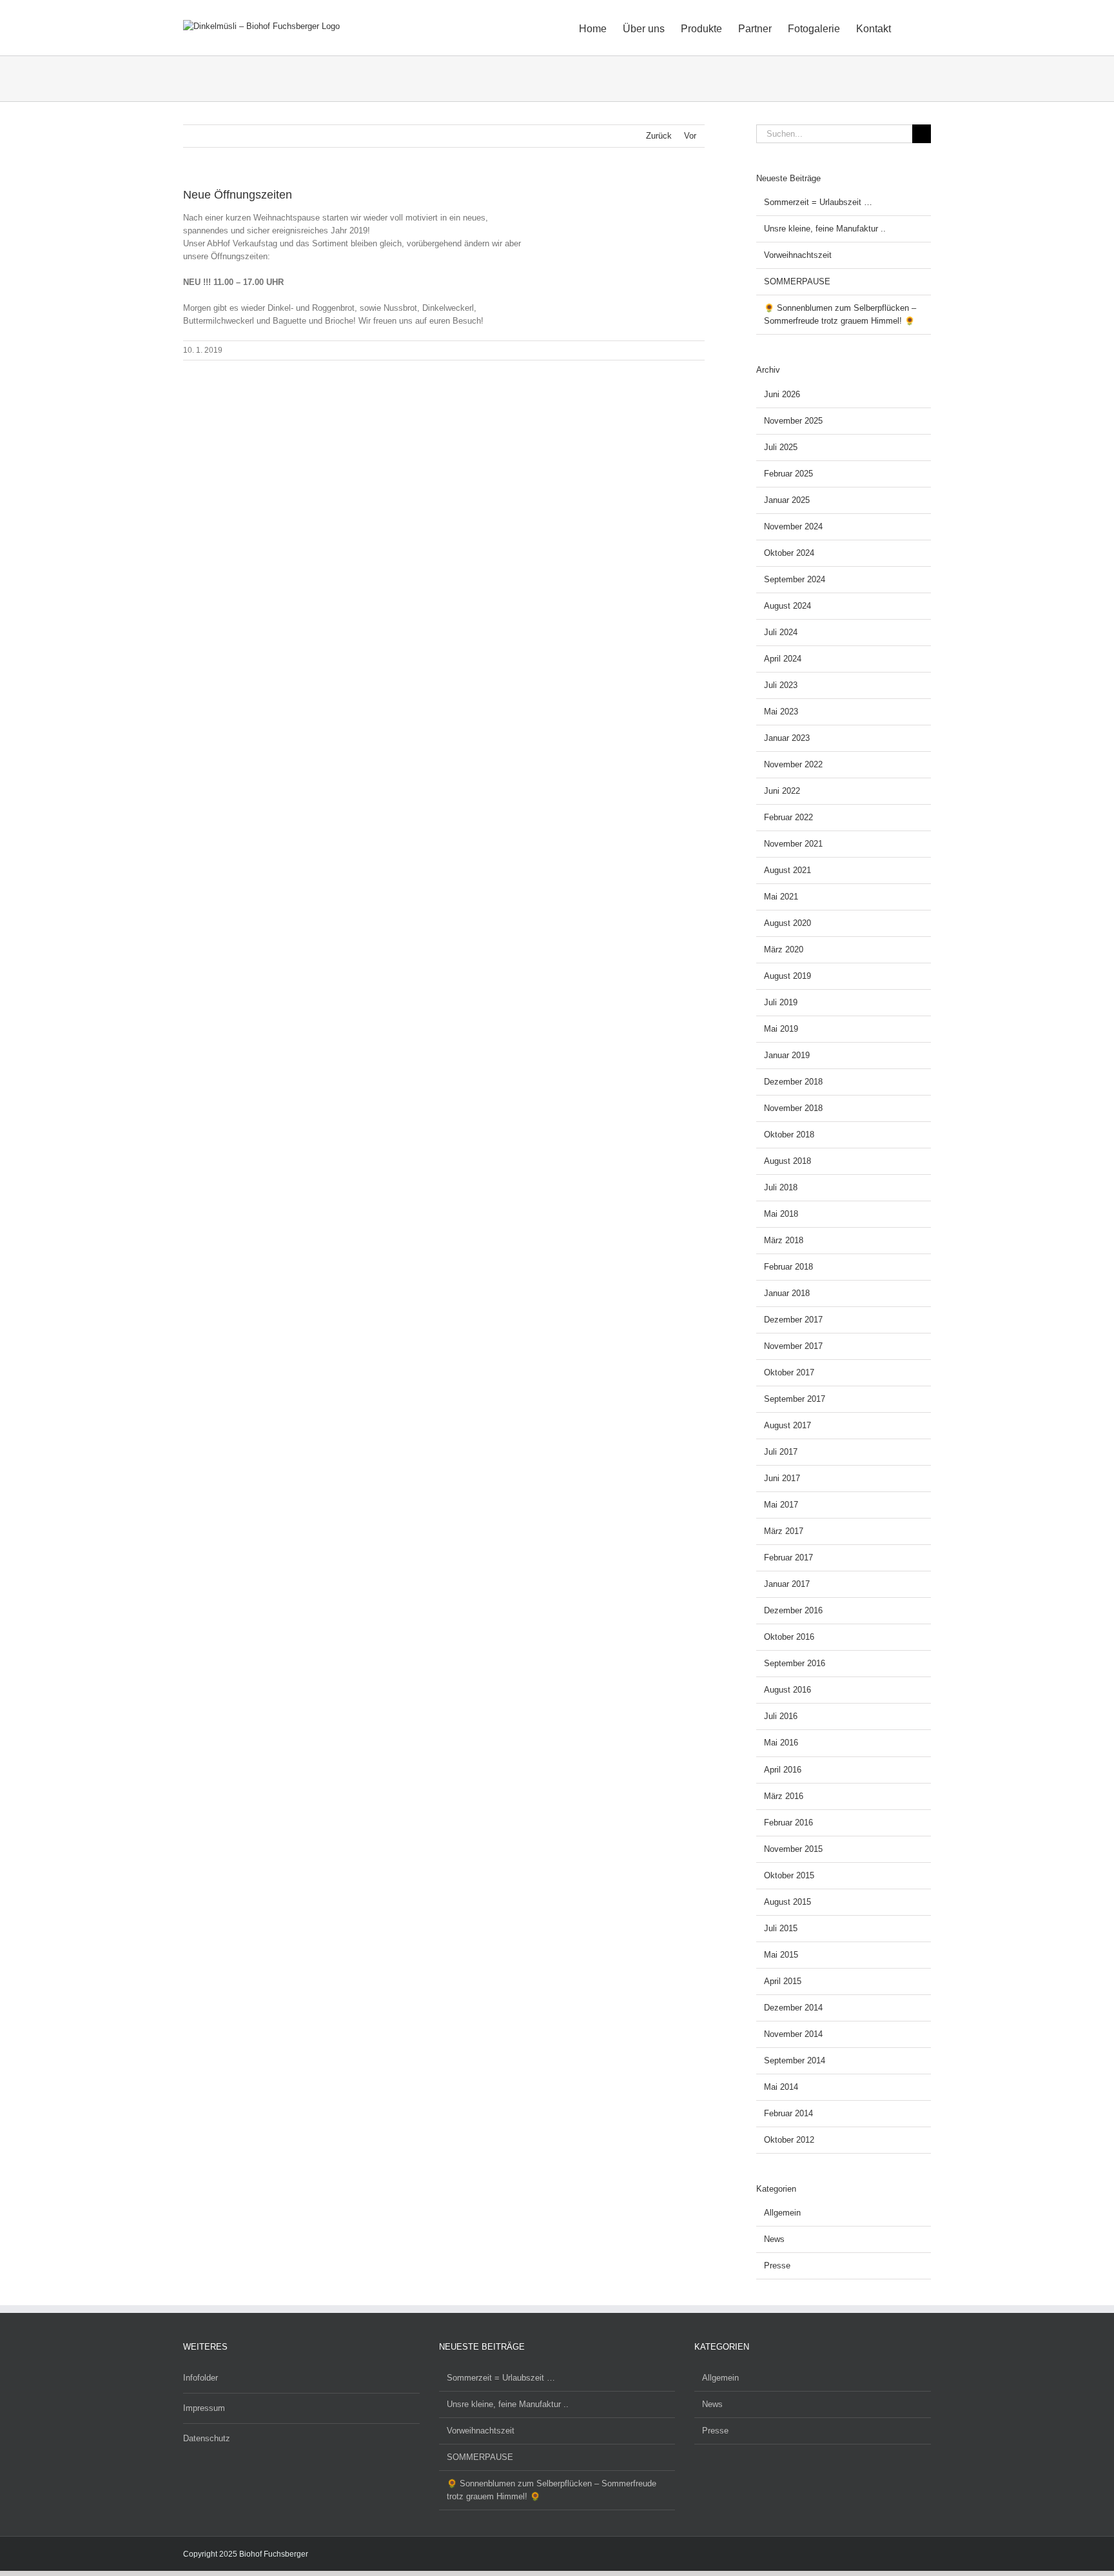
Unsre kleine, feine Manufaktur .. (825, 229)
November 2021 (793, 844)
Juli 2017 (781, 1452)
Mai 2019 (781, 1029)
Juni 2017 (782, 1478)
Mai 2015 (781, 1955)
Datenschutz (207, 2438)
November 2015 (793, 1849)
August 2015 (787, 1902)
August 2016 (787, 1690)
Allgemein (782, 2213)
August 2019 (787, 976)
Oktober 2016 (789, 1637)
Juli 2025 (781, 447)
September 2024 (795, 579)
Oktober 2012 (789, 2140)
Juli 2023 (781, 685)
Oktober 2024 (789, 553)
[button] (911, 28)
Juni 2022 (782, 791)
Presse (777, 2266)
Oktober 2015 (789, 1875)
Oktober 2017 (789, 1372)
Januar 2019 (787, 1055)
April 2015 (783, 1981)
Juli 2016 (781, 1716)
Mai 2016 (781, 1743)
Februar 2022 (788, 817)
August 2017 (787, 1425)
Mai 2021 (781, 897)
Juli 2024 (781, 632)
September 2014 (795, 2060)
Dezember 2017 (793, 1320)
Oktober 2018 (789, 1135)
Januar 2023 (787, 738)
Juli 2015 (781, 1928)
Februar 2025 (788, 474)
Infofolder (200, 2378)
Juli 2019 (781, 1002)
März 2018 (784, 1240)
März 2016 (784, 1796)
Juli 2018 (781, 1187)
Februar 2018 (788, 1267)
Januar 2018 (787, 1293)
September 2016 (795, 1663)
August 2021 (787, 870)
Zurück (659, 136)
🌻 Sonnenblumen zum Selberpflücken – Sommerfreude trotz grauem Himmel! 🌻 (552, 2490)
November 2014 (793, 2034)
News (774, 2239)
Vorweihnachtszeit (798, 255)
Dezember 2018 (793, 1082)
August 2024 (787, 606)
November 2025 (793, 421)
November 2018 (793, 1108)
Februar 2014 (788, 2113)
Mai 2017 (781, 1505)
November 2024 (793, 526)
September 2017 (795, 1399)
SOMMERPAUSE (797, 281)
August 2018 (787, 1161)
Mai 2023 (781, 712)
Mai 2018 (781, 1214)
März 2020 (784, 949)
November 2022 (793, 764)
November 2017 (793, 1346)
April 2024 (783, 659)
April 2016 (783, 1770)
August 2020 (787, 923)
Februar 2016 (788, 1823)
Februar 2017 (788, 1558)
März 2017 (784, 1531)
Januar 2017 (787, 1584)
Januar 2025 (787, 500)
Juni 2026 (782, 394)
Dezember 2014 (793, 2008)
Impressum (204, 2408)
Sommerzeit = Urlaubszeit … (818, 202)
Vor (690, 136)
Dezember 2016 (793, 1610)
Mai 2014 (781, 2087)
